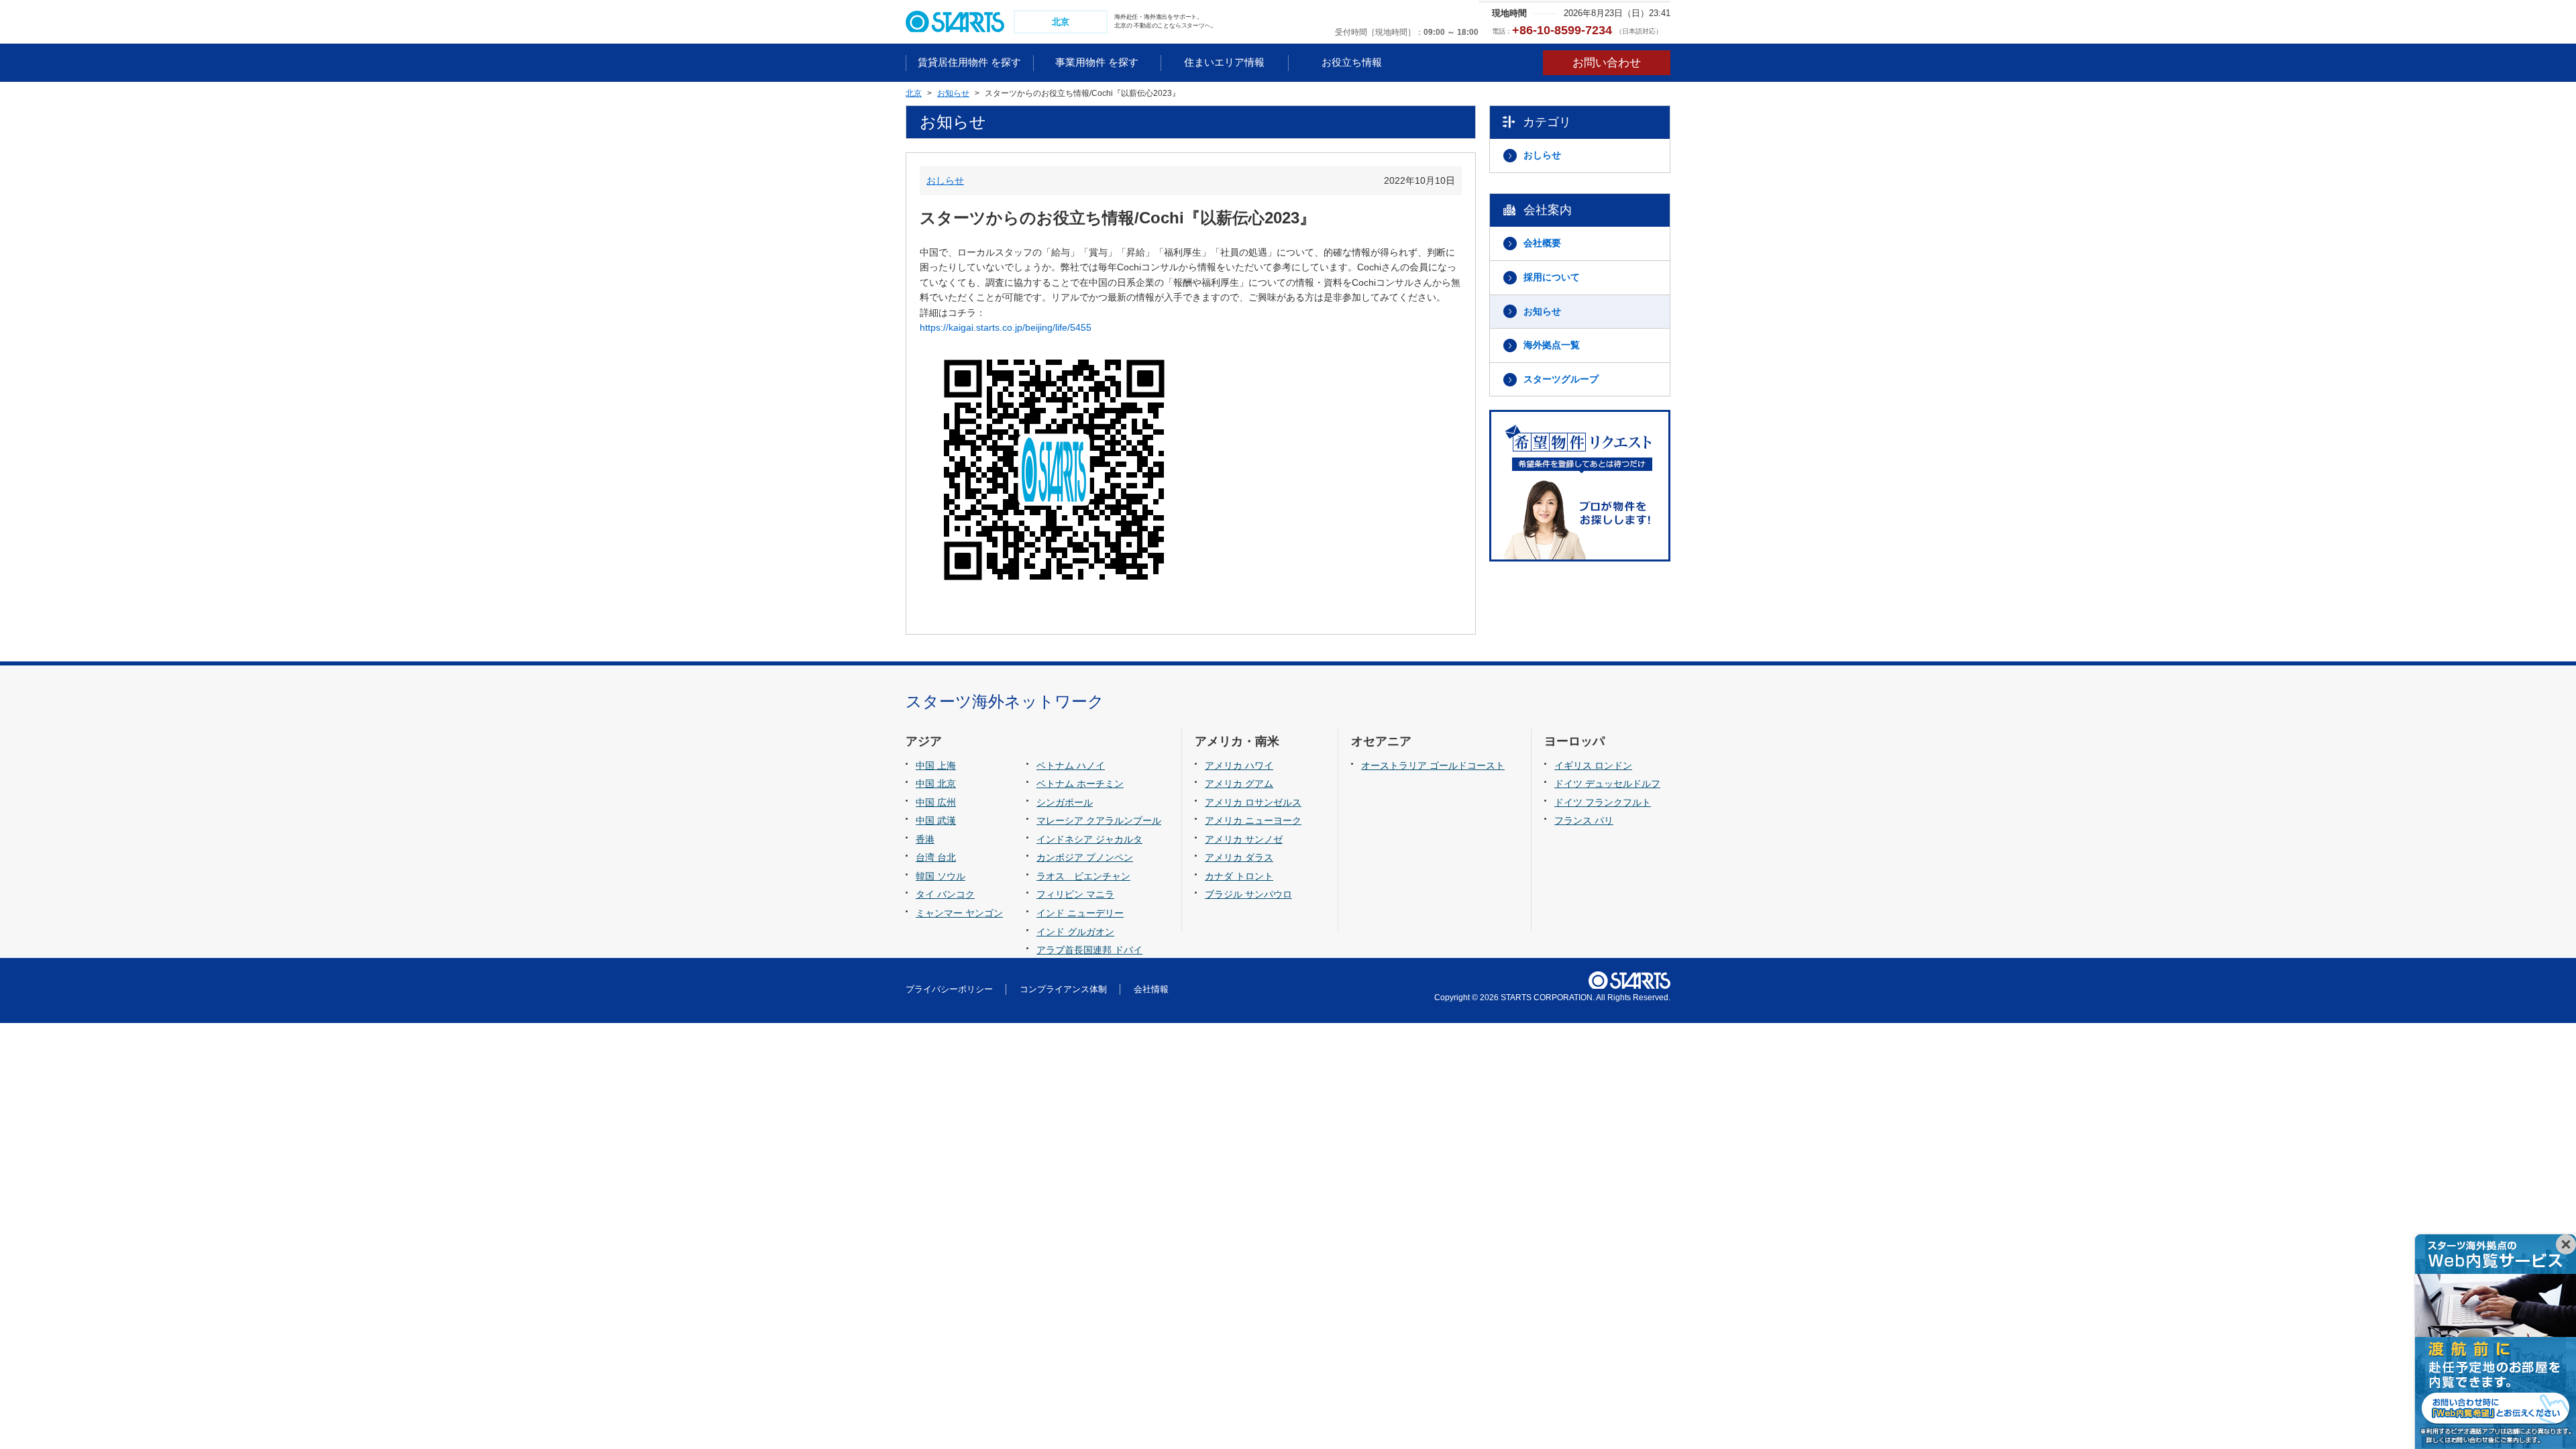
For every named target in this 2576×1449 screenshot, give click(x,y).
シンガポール (1065, 802)
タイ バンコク (945, 894)
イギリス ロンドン (1593, 765)
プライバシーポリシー (949, 989)
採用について (1552, 277)
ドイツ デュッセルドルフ (1607, 784)
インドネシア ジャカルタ (1089, 839)
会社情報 (1151, 989)
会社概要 (1542, 243)
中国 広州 (936, 802)
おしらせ (945, 180)
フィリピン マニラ (1075, 894)
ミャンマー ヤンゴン (959, 913)
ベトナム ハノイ (1071, 765)
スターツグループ (1561, 379)
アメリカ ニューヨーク (1253, 820)
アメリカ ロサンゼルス (1253, 802)
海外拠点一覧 (1552, 345)
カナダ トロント (1239, 876)
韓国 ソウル (941, 876)
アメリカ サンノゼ (1244, 839)
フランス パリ (1584, 820)
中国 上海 (936, 765)
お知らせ (1542, 311)
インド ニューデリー (1080, 913)
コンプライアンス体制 (1063, 989)
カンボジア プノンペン (1085, 857)
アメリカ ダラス (1239, 857)
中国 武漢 (936, 820)
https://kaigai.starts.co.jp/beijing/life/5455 (1006, 327)
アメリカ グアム (1239, 784)
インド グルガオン (1075, 932)
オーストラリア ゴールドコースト (1433, 765)
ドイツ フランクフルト (1603, 802)
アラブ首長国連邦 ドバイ (1089, 950)
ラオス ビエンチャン (1083, 876)
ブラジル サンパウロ (1248, 894)
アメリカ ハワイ (1239, 765)
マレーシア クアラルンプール (1099, 820)
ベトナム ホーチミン (1080, 784)
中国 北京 (936, 784)
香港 (925, 839)
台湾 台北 (936, 857)
